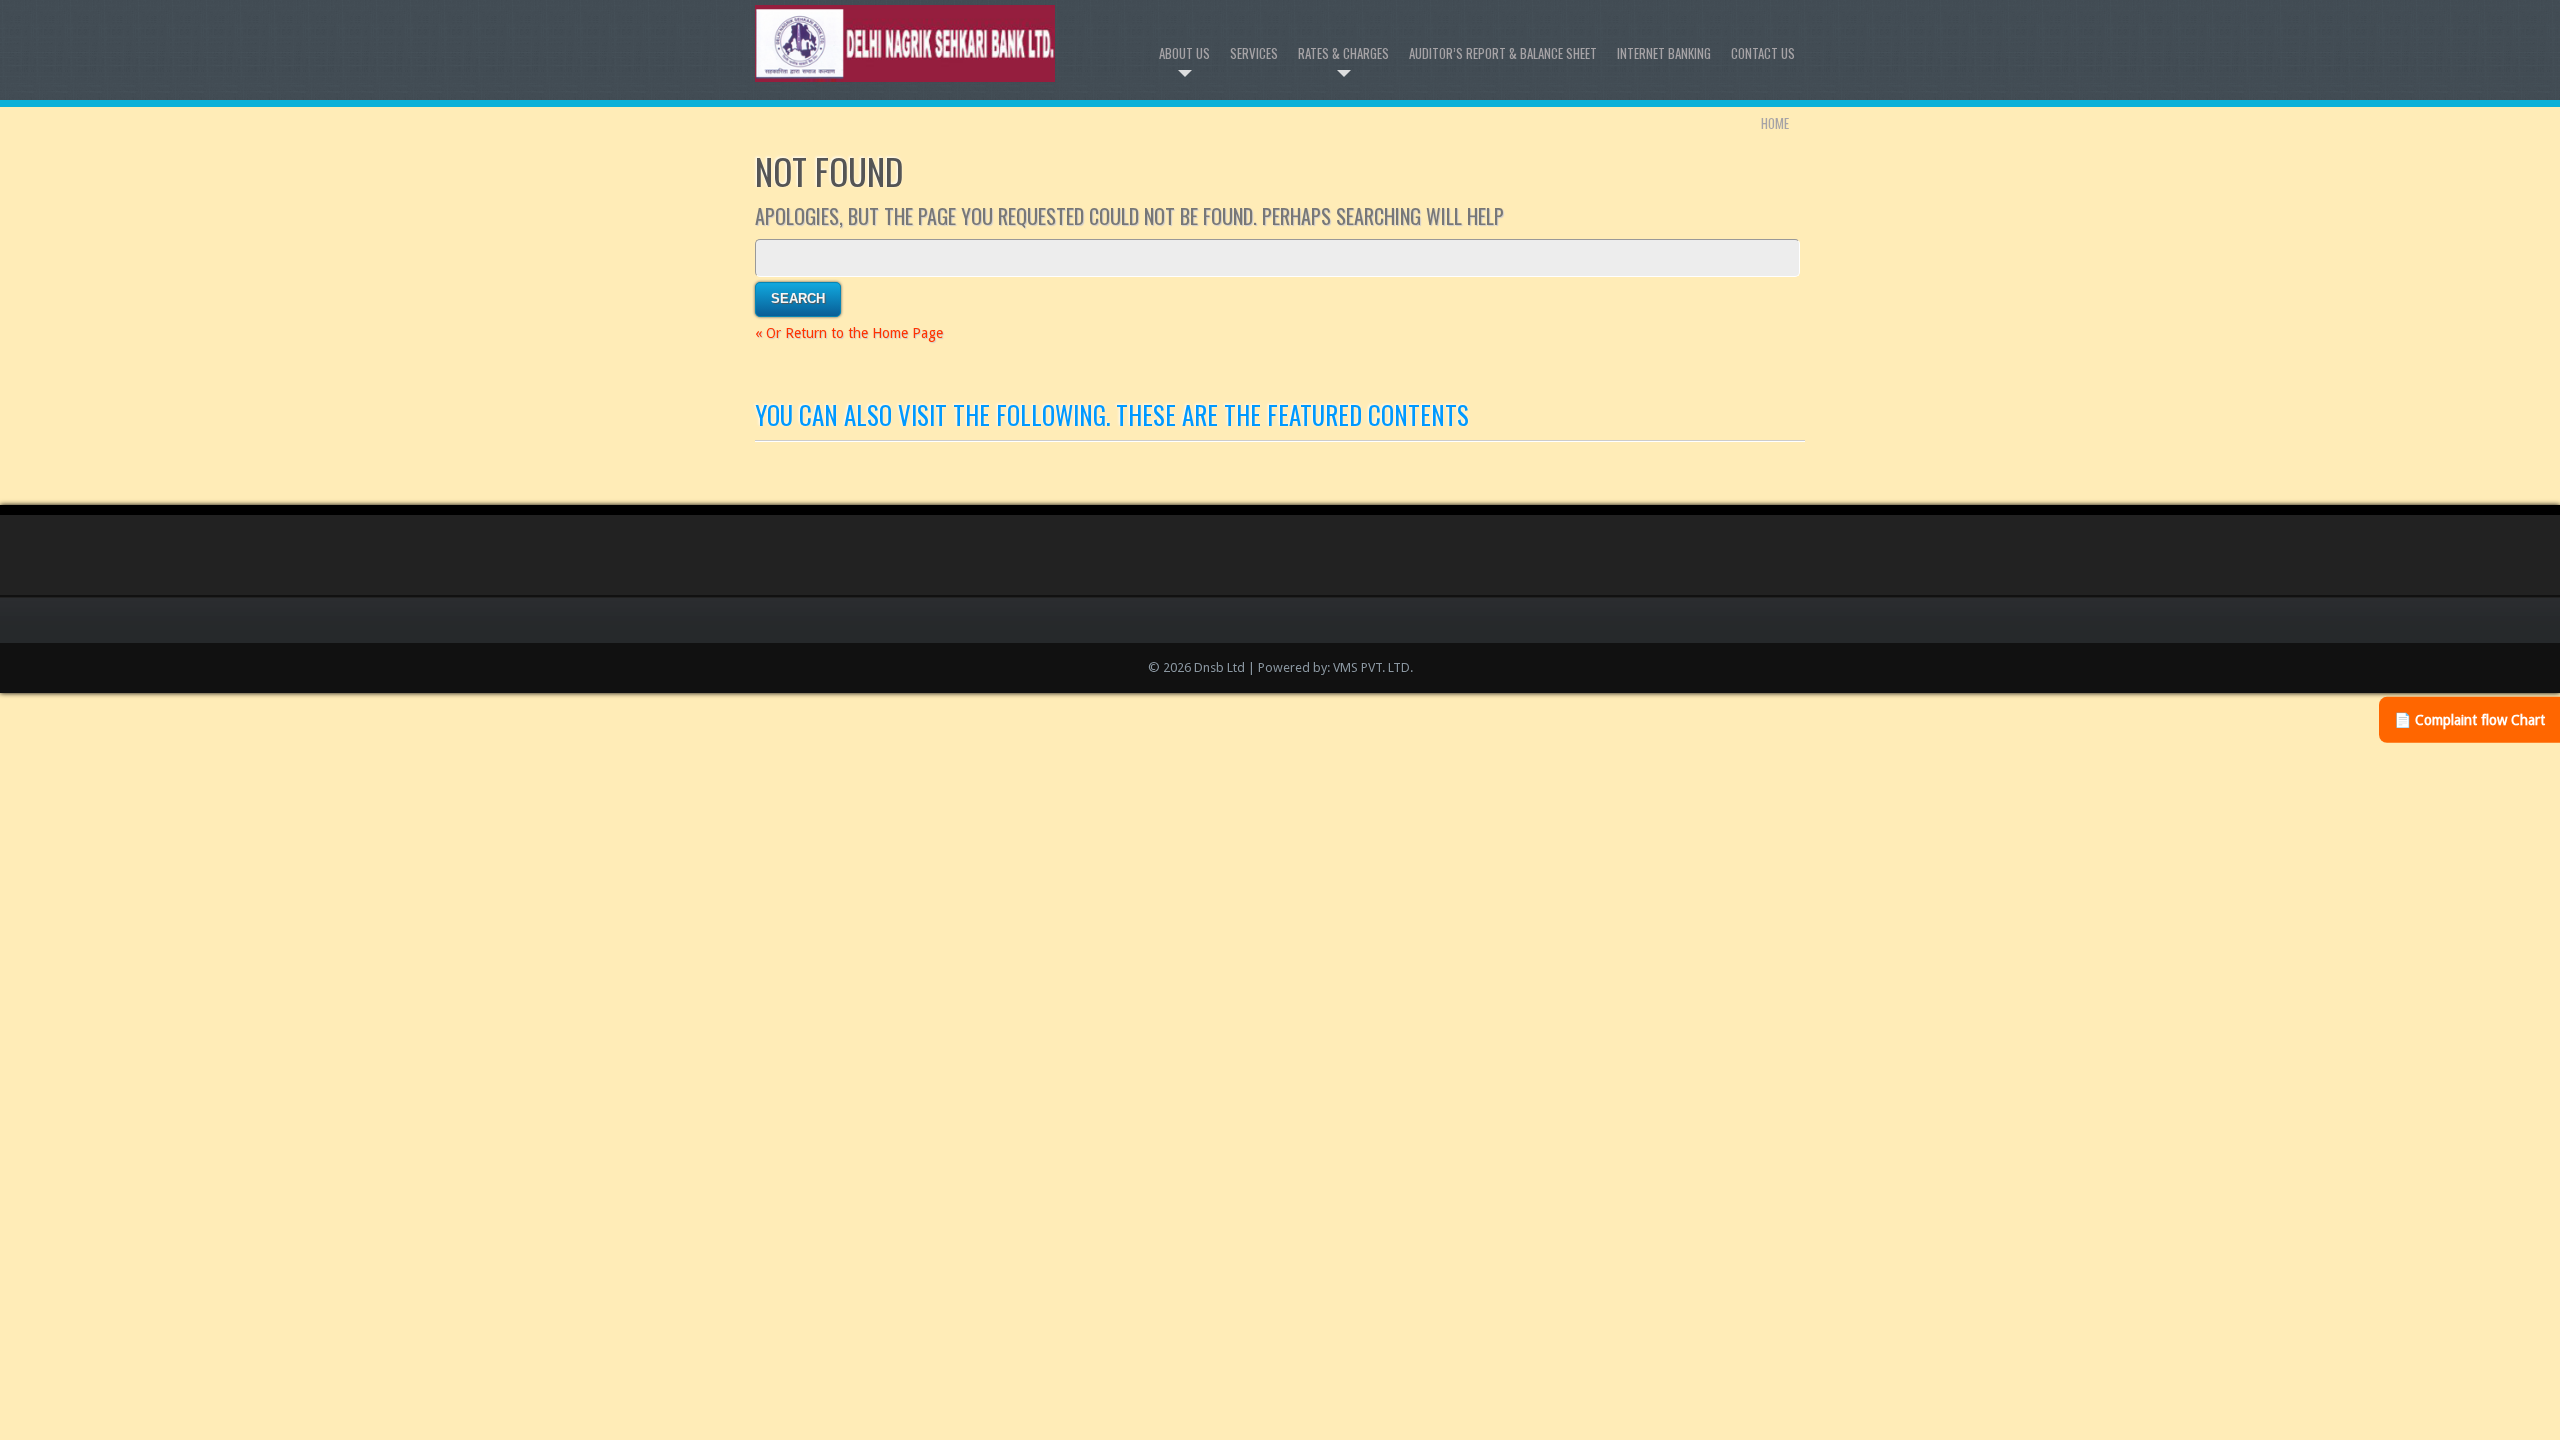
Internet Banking (1664, 53)
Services (1254, 53)
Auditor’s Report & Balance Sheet (1503, 53)
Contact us (1763, 53)
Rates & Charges (1343, 53)
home (1775, 123)
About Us (1184, 53)
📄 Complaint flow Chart (2469, 720)
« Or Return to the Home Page (849, 333)
